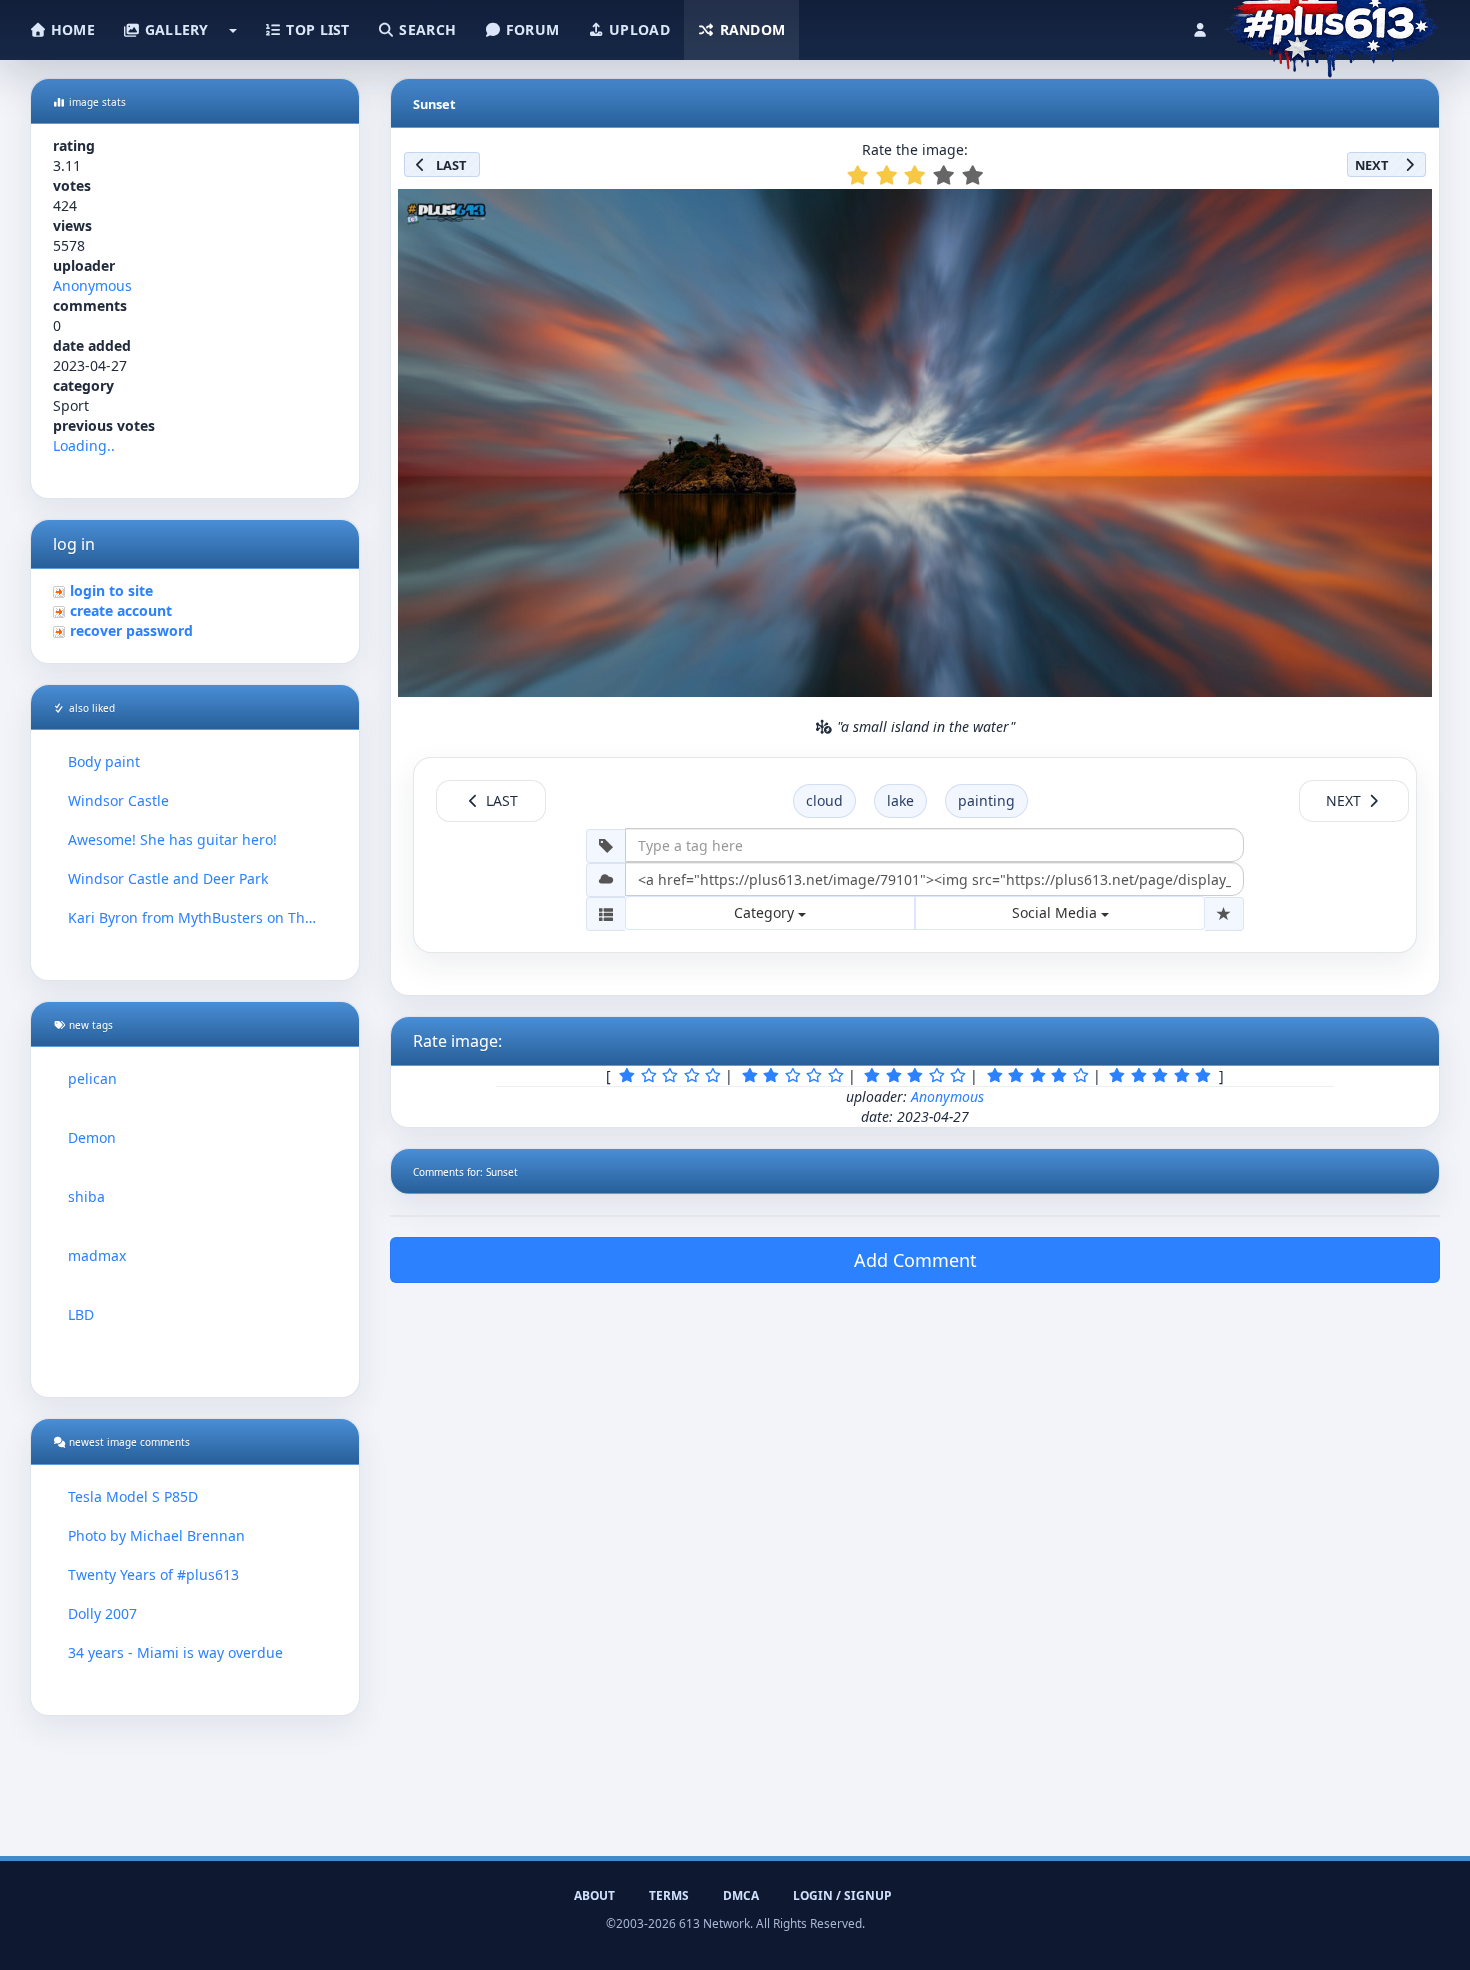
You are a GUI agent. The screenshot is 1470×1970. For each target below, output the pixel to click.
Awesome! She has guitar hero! (172, 839)
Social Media (1056, 912)
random (750, 29)
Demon (92, 1137)
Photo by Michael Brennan (156, 1535)
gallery (174, 29)
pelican (92, 1078)
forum (531, 29)
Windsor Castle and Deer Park (168, 878)
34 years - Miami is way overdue (175, 1652)
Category (766, 912)
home (71, 29)
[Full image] (1408, 210)
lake (900, 800)
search (425, 29)
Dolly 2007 (102, 1613)
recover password (131, 630)
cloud (824, 800)
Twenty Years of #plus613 (153, 1574)
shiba (86, 1196)
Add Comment (915, 1260)
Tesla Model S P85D (133, 1496)
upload (637, 29)
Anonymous (92, 285)
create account (121, 610)
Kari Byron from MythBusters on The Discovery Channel (195, 917)
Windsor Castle (118, 800)
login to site (111, 590)
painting (986, 800)
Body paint (104, 761)
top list (316, 29)
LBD (81, 1314)
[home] (1331, 25)
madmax (97, 1255)
